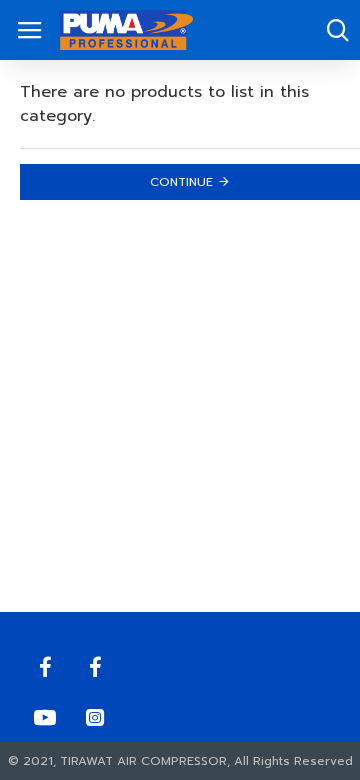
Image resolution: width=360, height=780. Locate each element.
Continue (181, 182)
